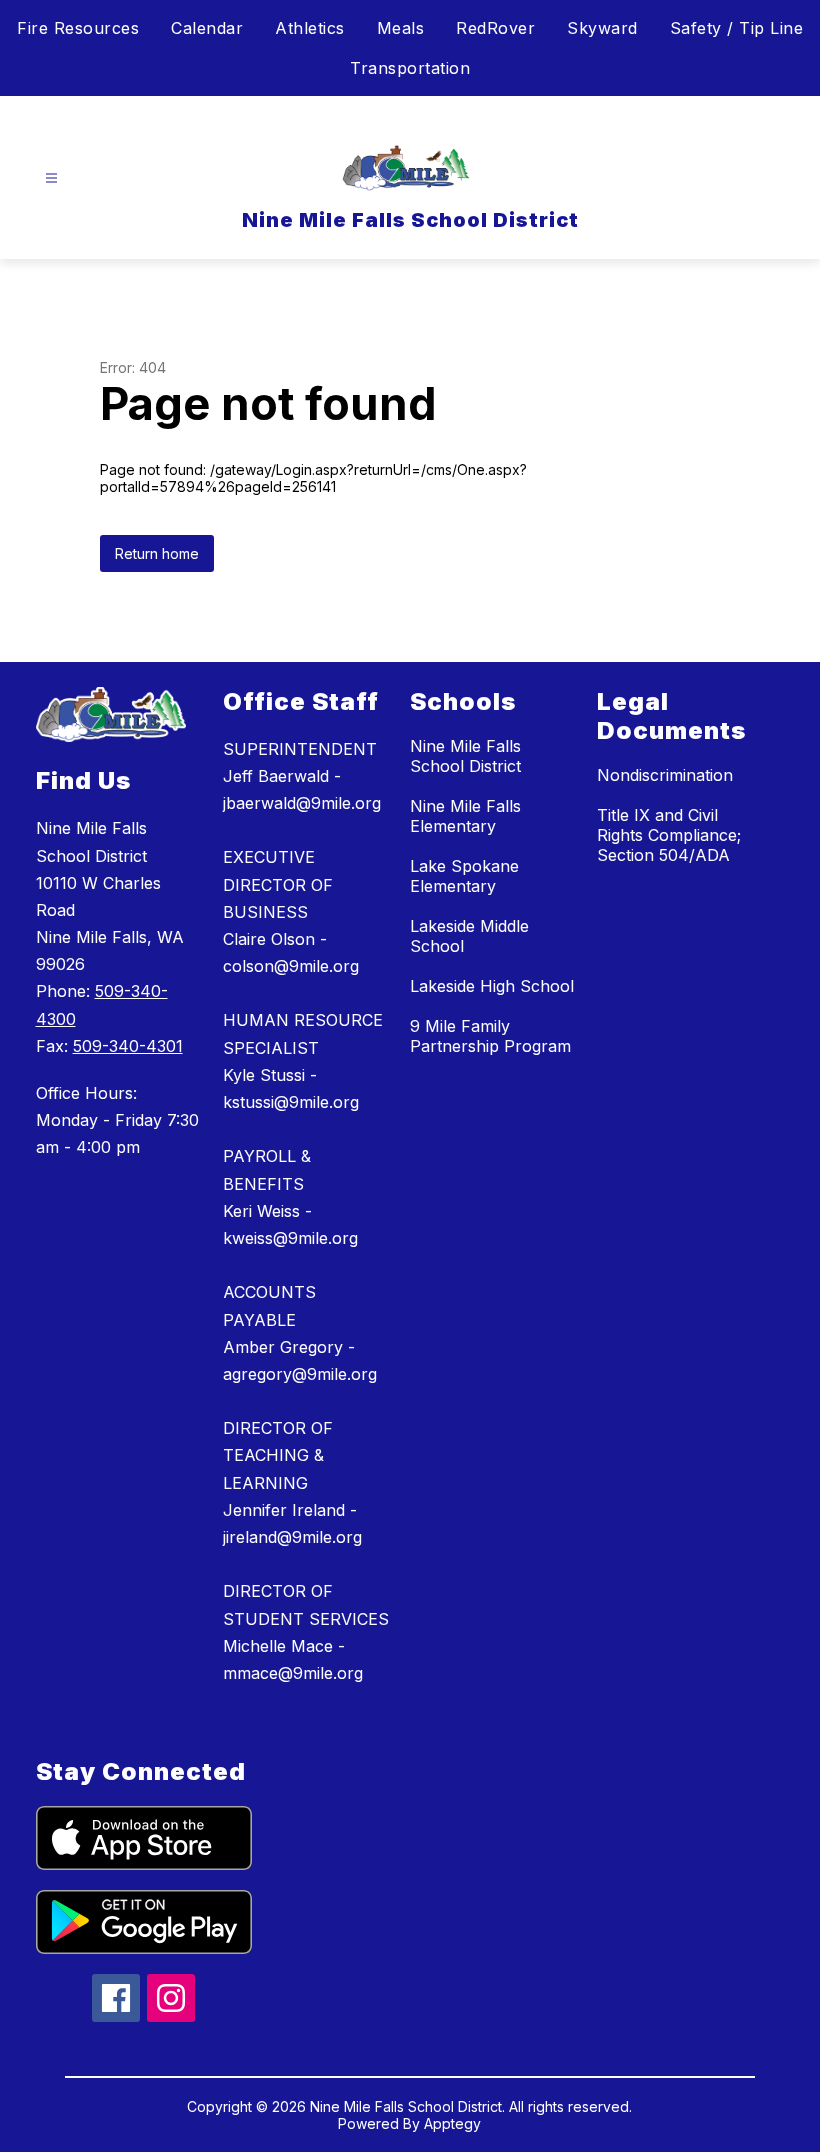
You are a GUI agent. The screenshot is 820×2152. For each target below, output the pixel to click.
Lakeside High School (492, 986)
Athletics (310, 28)
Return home (157, 553)
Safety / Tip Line (737, 28)
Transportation (410, 68)
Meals (401, 28)
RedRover (495, 28)
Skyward (602, 28)
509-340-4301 (128, 1046)
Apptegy (452, 2123)
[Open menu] (51, 178)
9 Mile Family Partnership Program (490, 1036)
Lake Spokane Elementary (464, 876)
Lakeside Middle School (469, 936)
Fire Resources (78, 28)
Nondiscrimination (665, 775)
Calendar (207, 28)
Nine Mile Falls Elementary (465, 816)
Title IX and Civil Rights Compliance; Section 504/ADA (669, 835)
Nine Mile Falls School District (465, 756)
